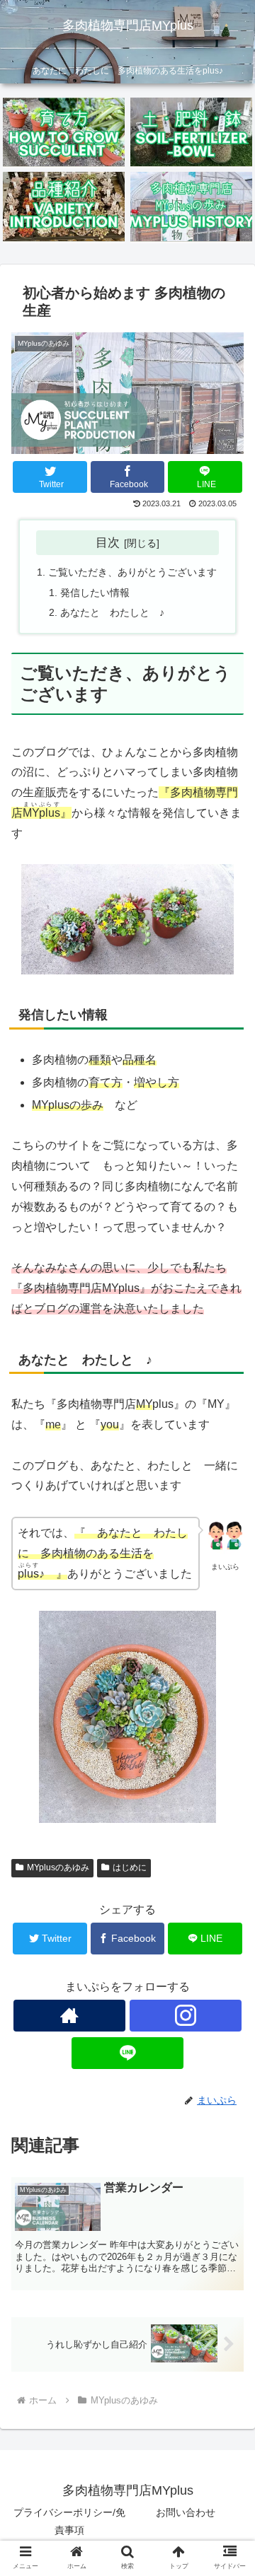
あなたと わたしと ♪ (112, 612)
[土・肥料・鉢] (192, 132)
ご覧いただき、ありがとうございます (132, 572)
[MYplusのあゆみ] (192, 206)
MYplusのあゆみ (58, 1867)
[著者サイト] (69, 2016)
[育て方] (64, 132)
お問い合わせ (186, 2512)
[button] (228, 1688)
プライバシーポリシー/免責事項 (69, 2521)
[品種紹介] (64, 206)
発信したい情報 (95, 593)
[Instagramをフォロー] (185, 2016)
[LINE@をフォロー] (127, 2053)
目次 (108, 542)
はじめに (130, 1867)
